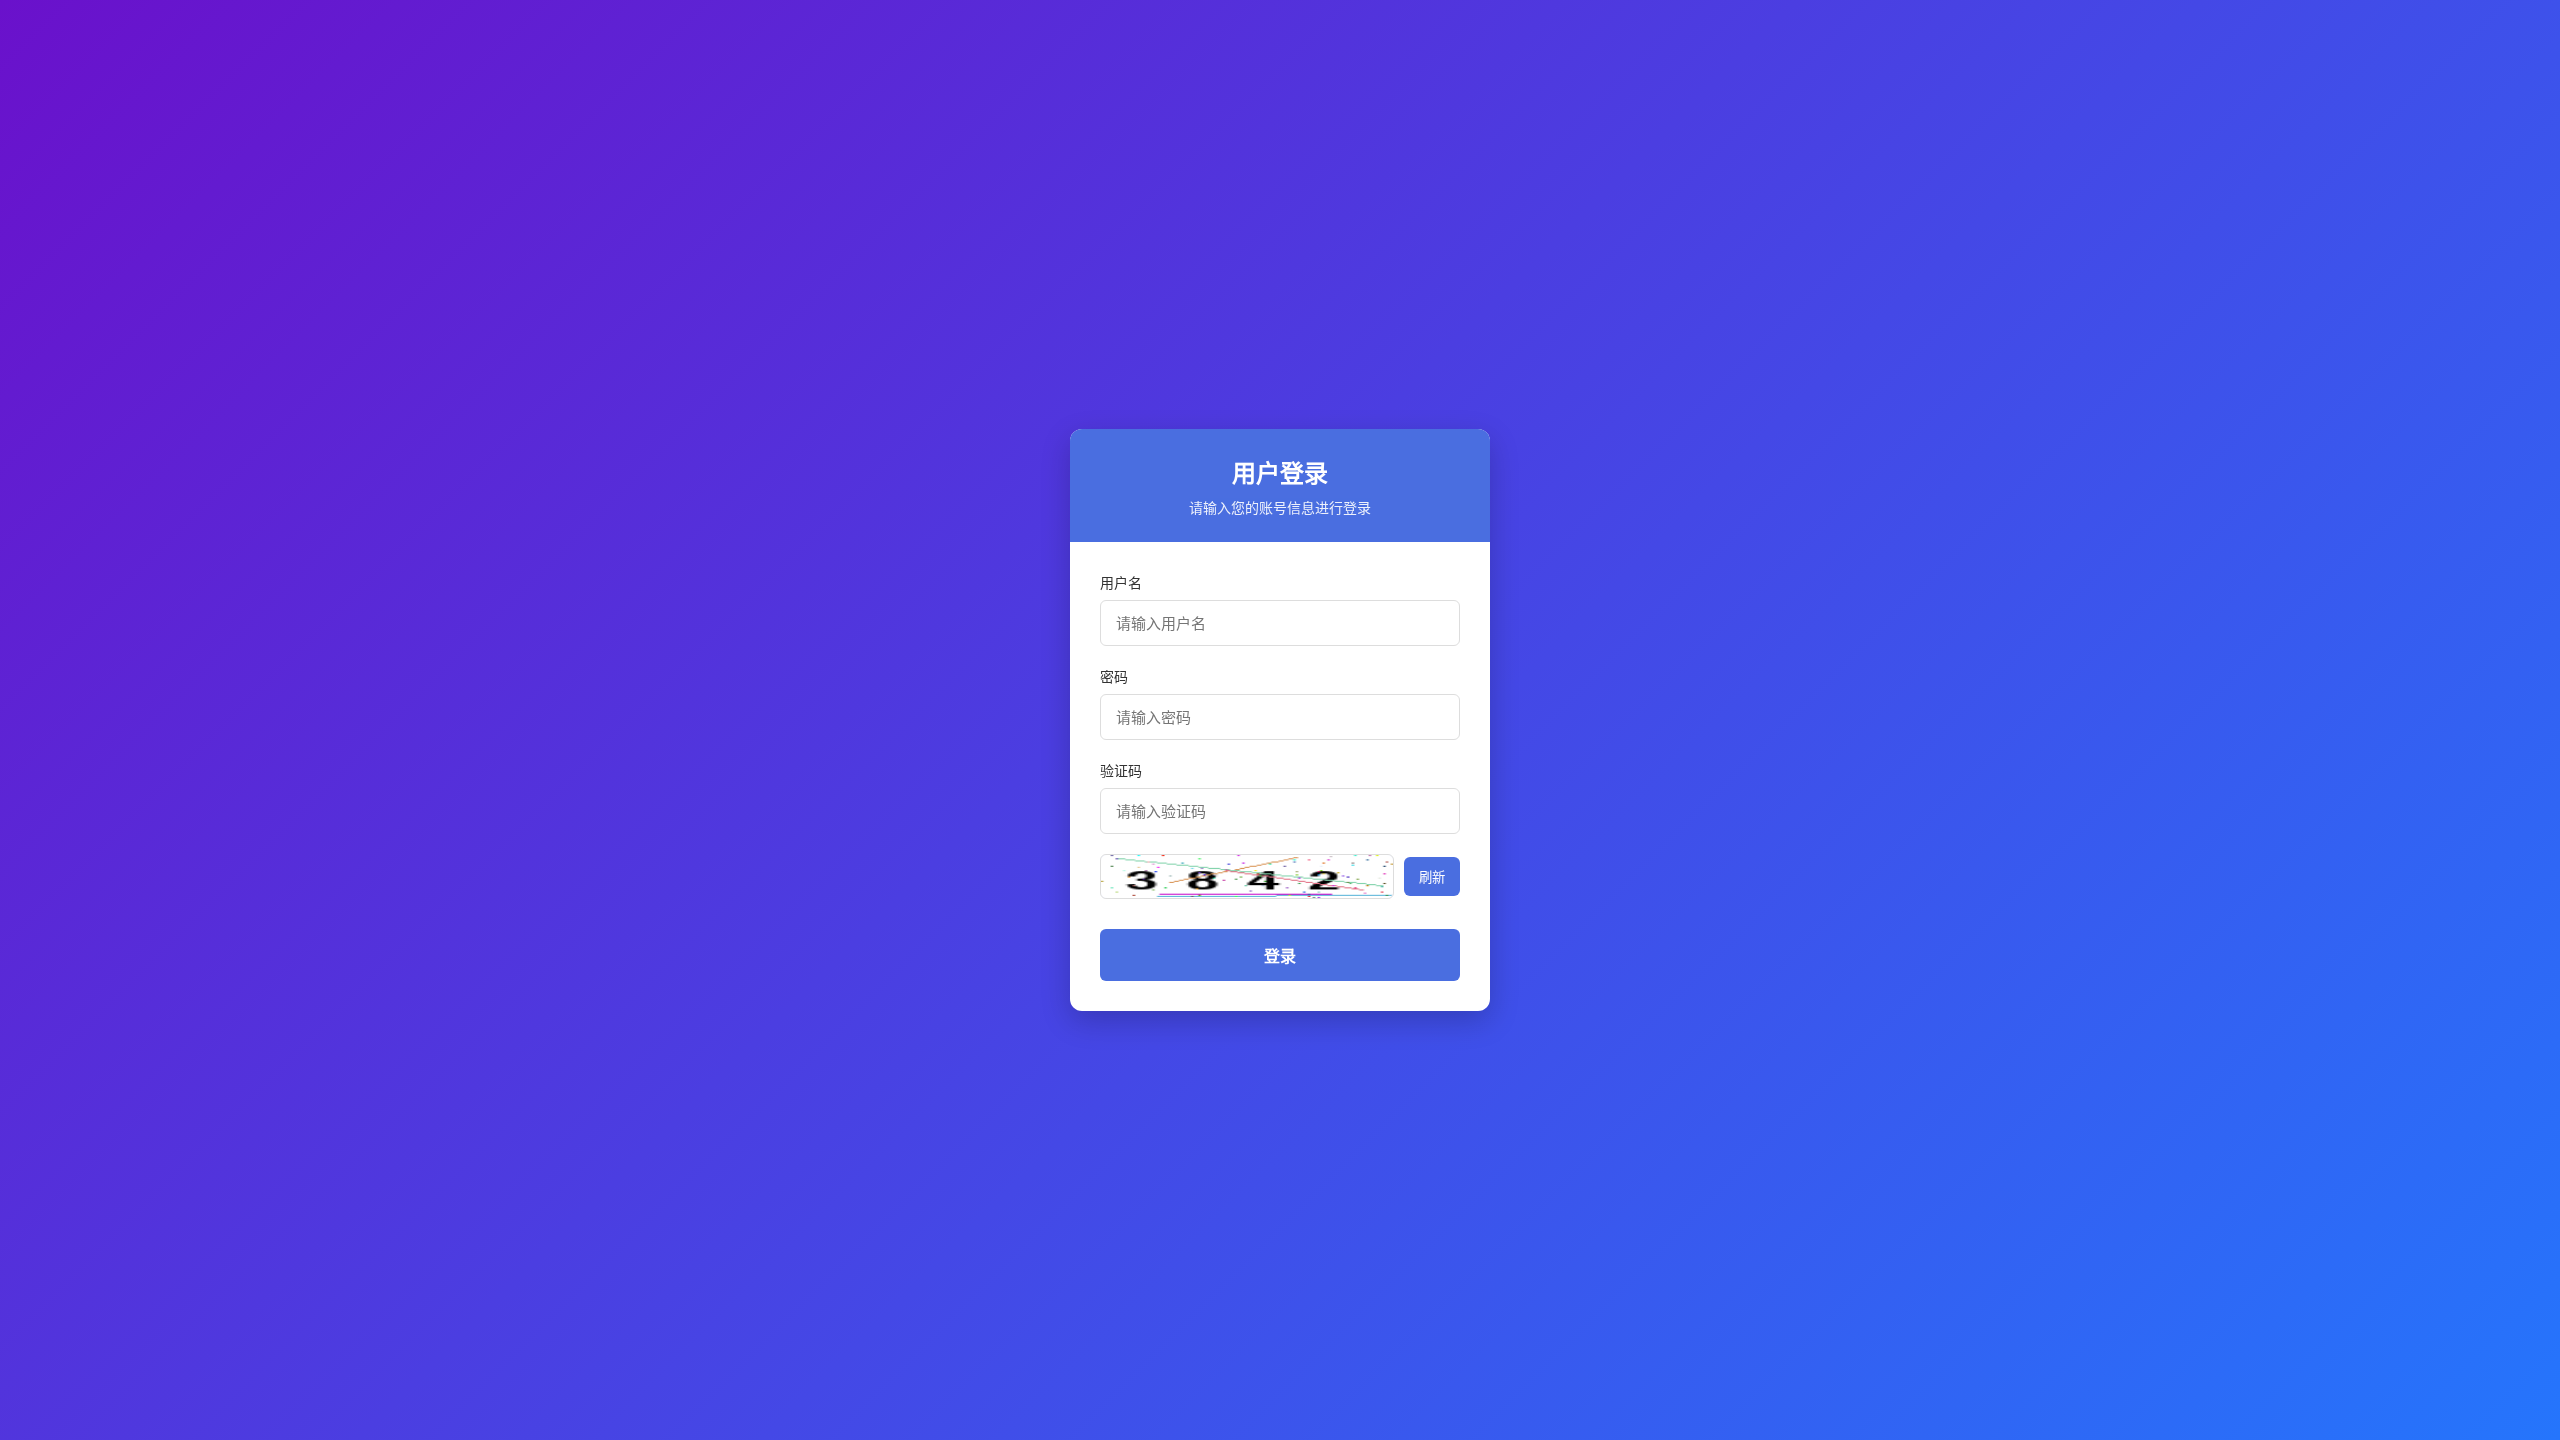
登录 (1280, 956)
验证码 (1121, 770)
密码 (1114, 676)
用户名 (1121, 582)
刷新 (1432, 877)
